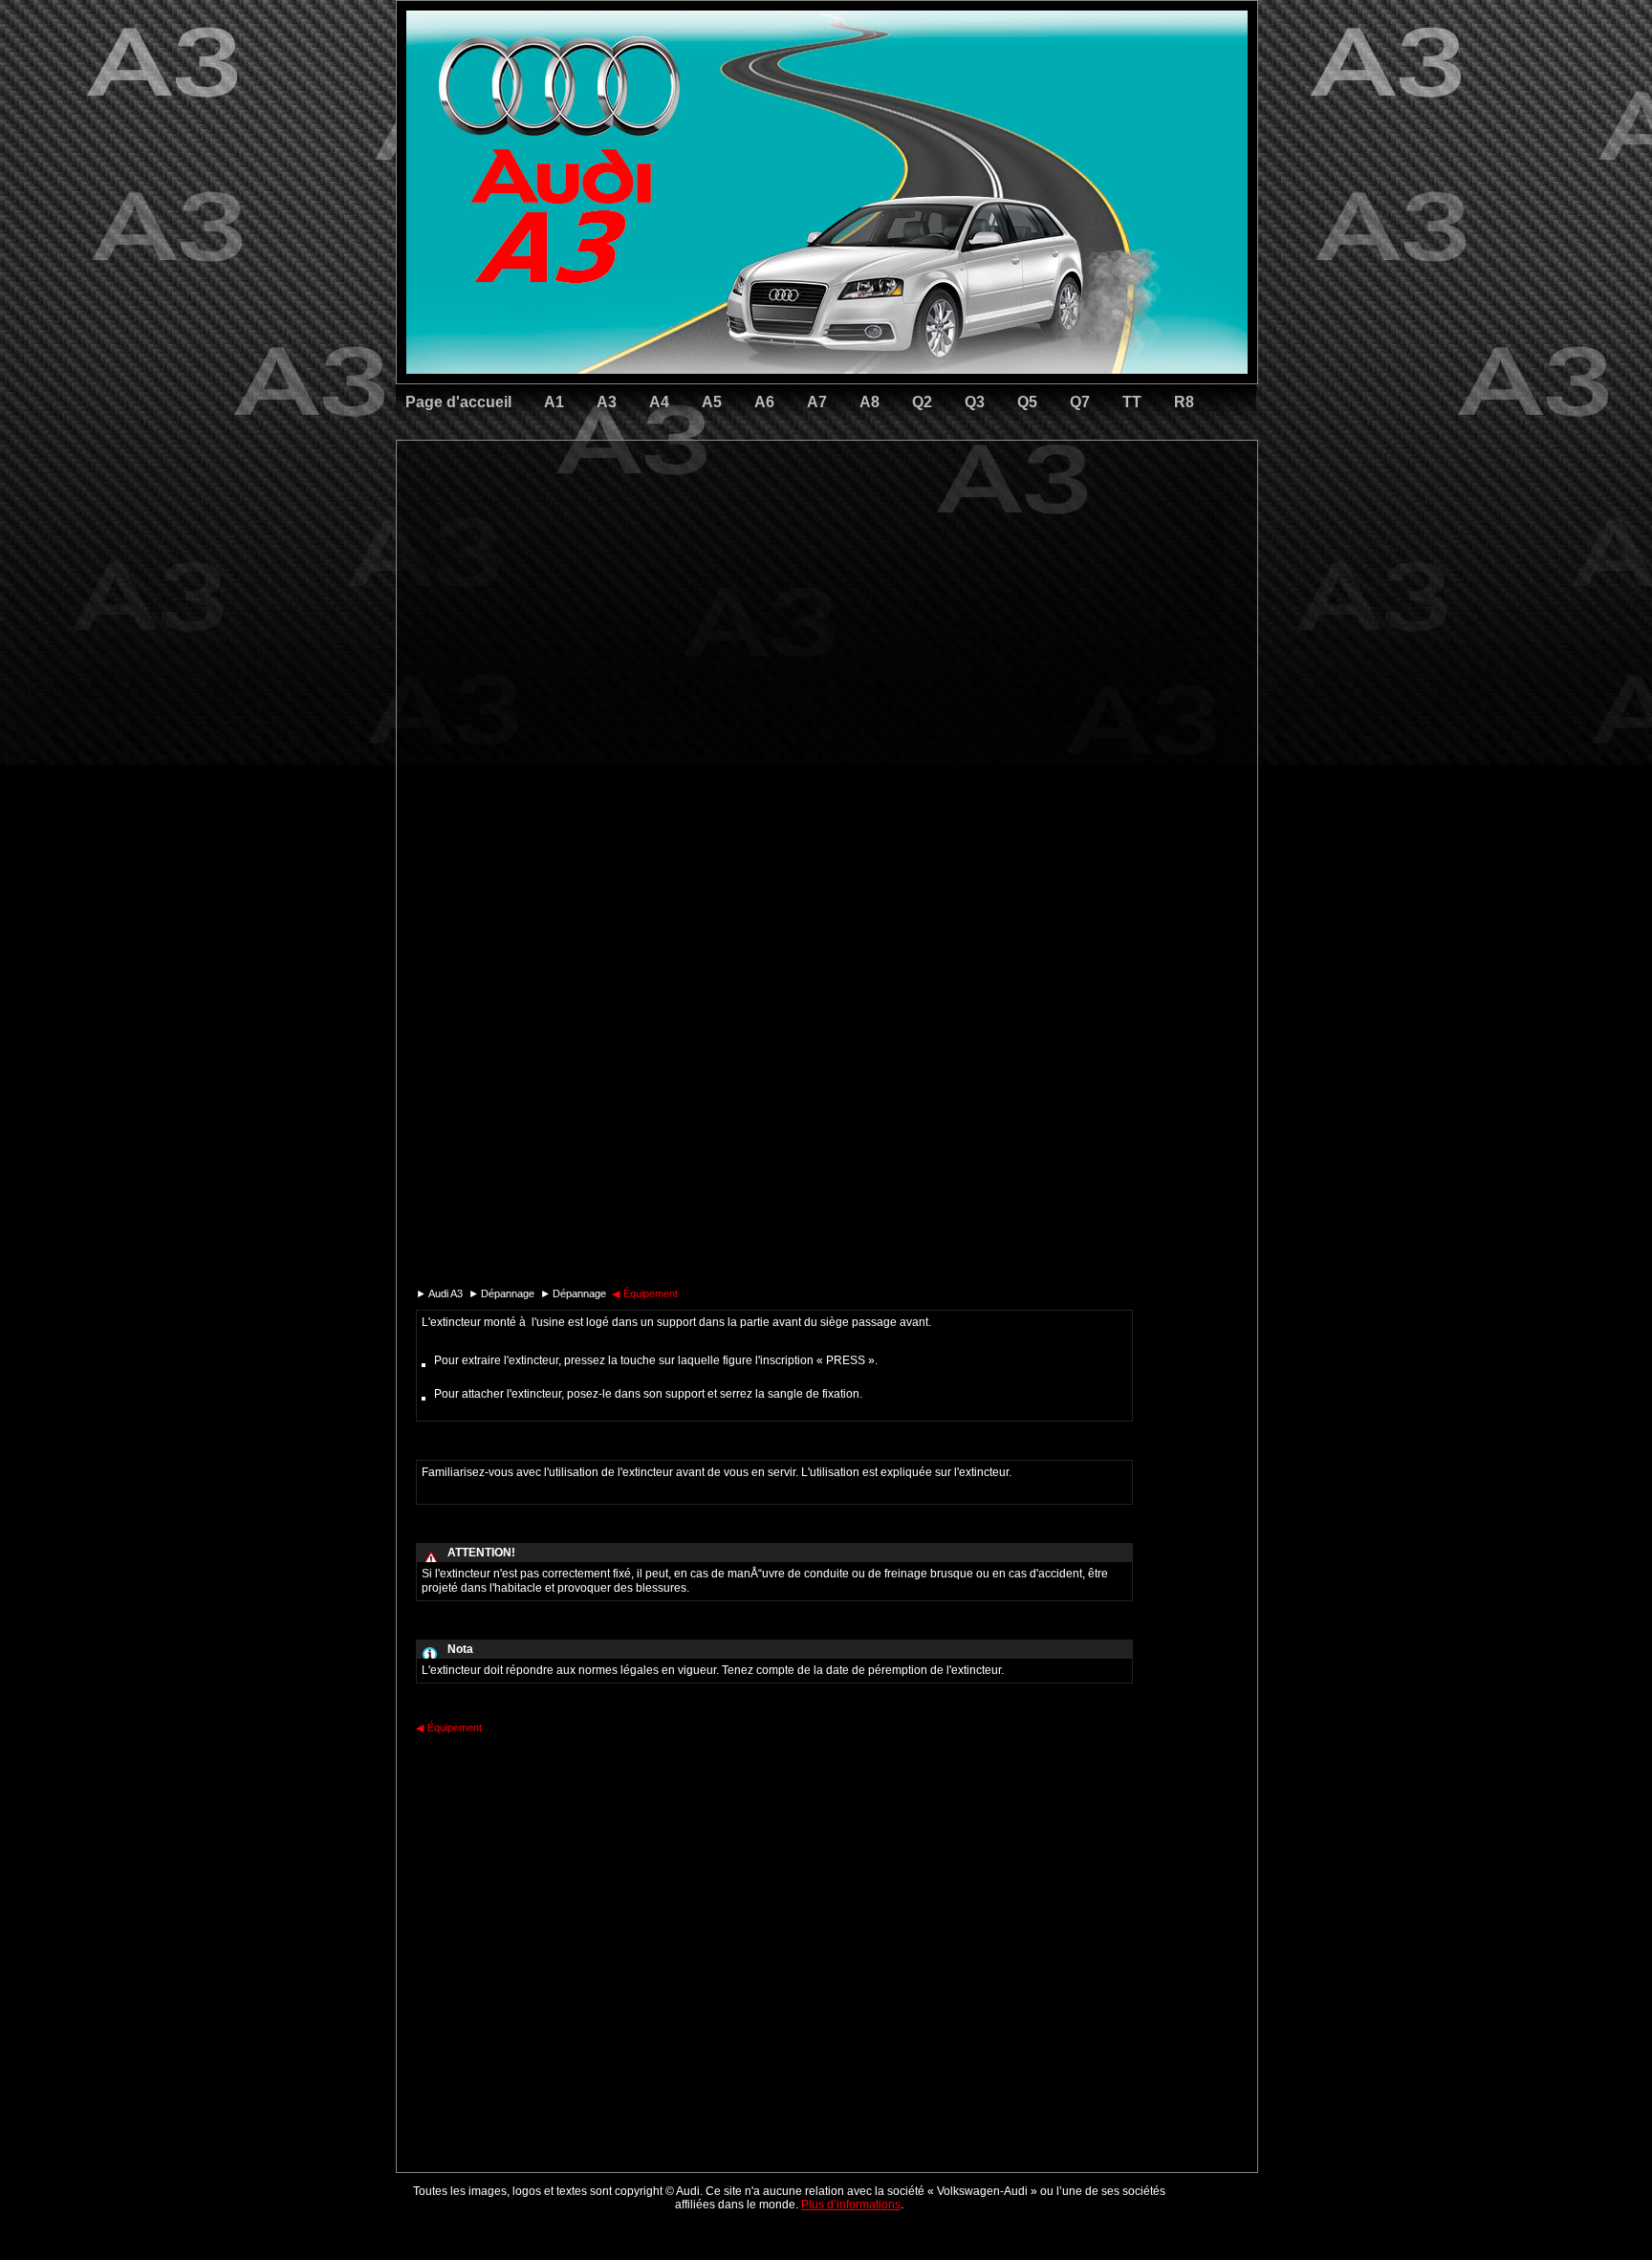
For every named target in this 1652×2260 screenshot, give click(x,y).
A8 (869, 402)
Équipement (645, 1293)
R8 (1184, 402)
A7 (817, 402)
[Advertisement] (693, 521)
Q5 (1027, 402)
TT (1132, 402)
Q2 (922, 402)
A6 (764, 402)
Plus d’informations (851, 2205)
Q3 (975, 402)
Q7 (1080, 402)
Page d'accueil (458, 402)
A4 (659, 402)
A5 (712, 402)
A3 (607, 402)
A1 (554, 402)
